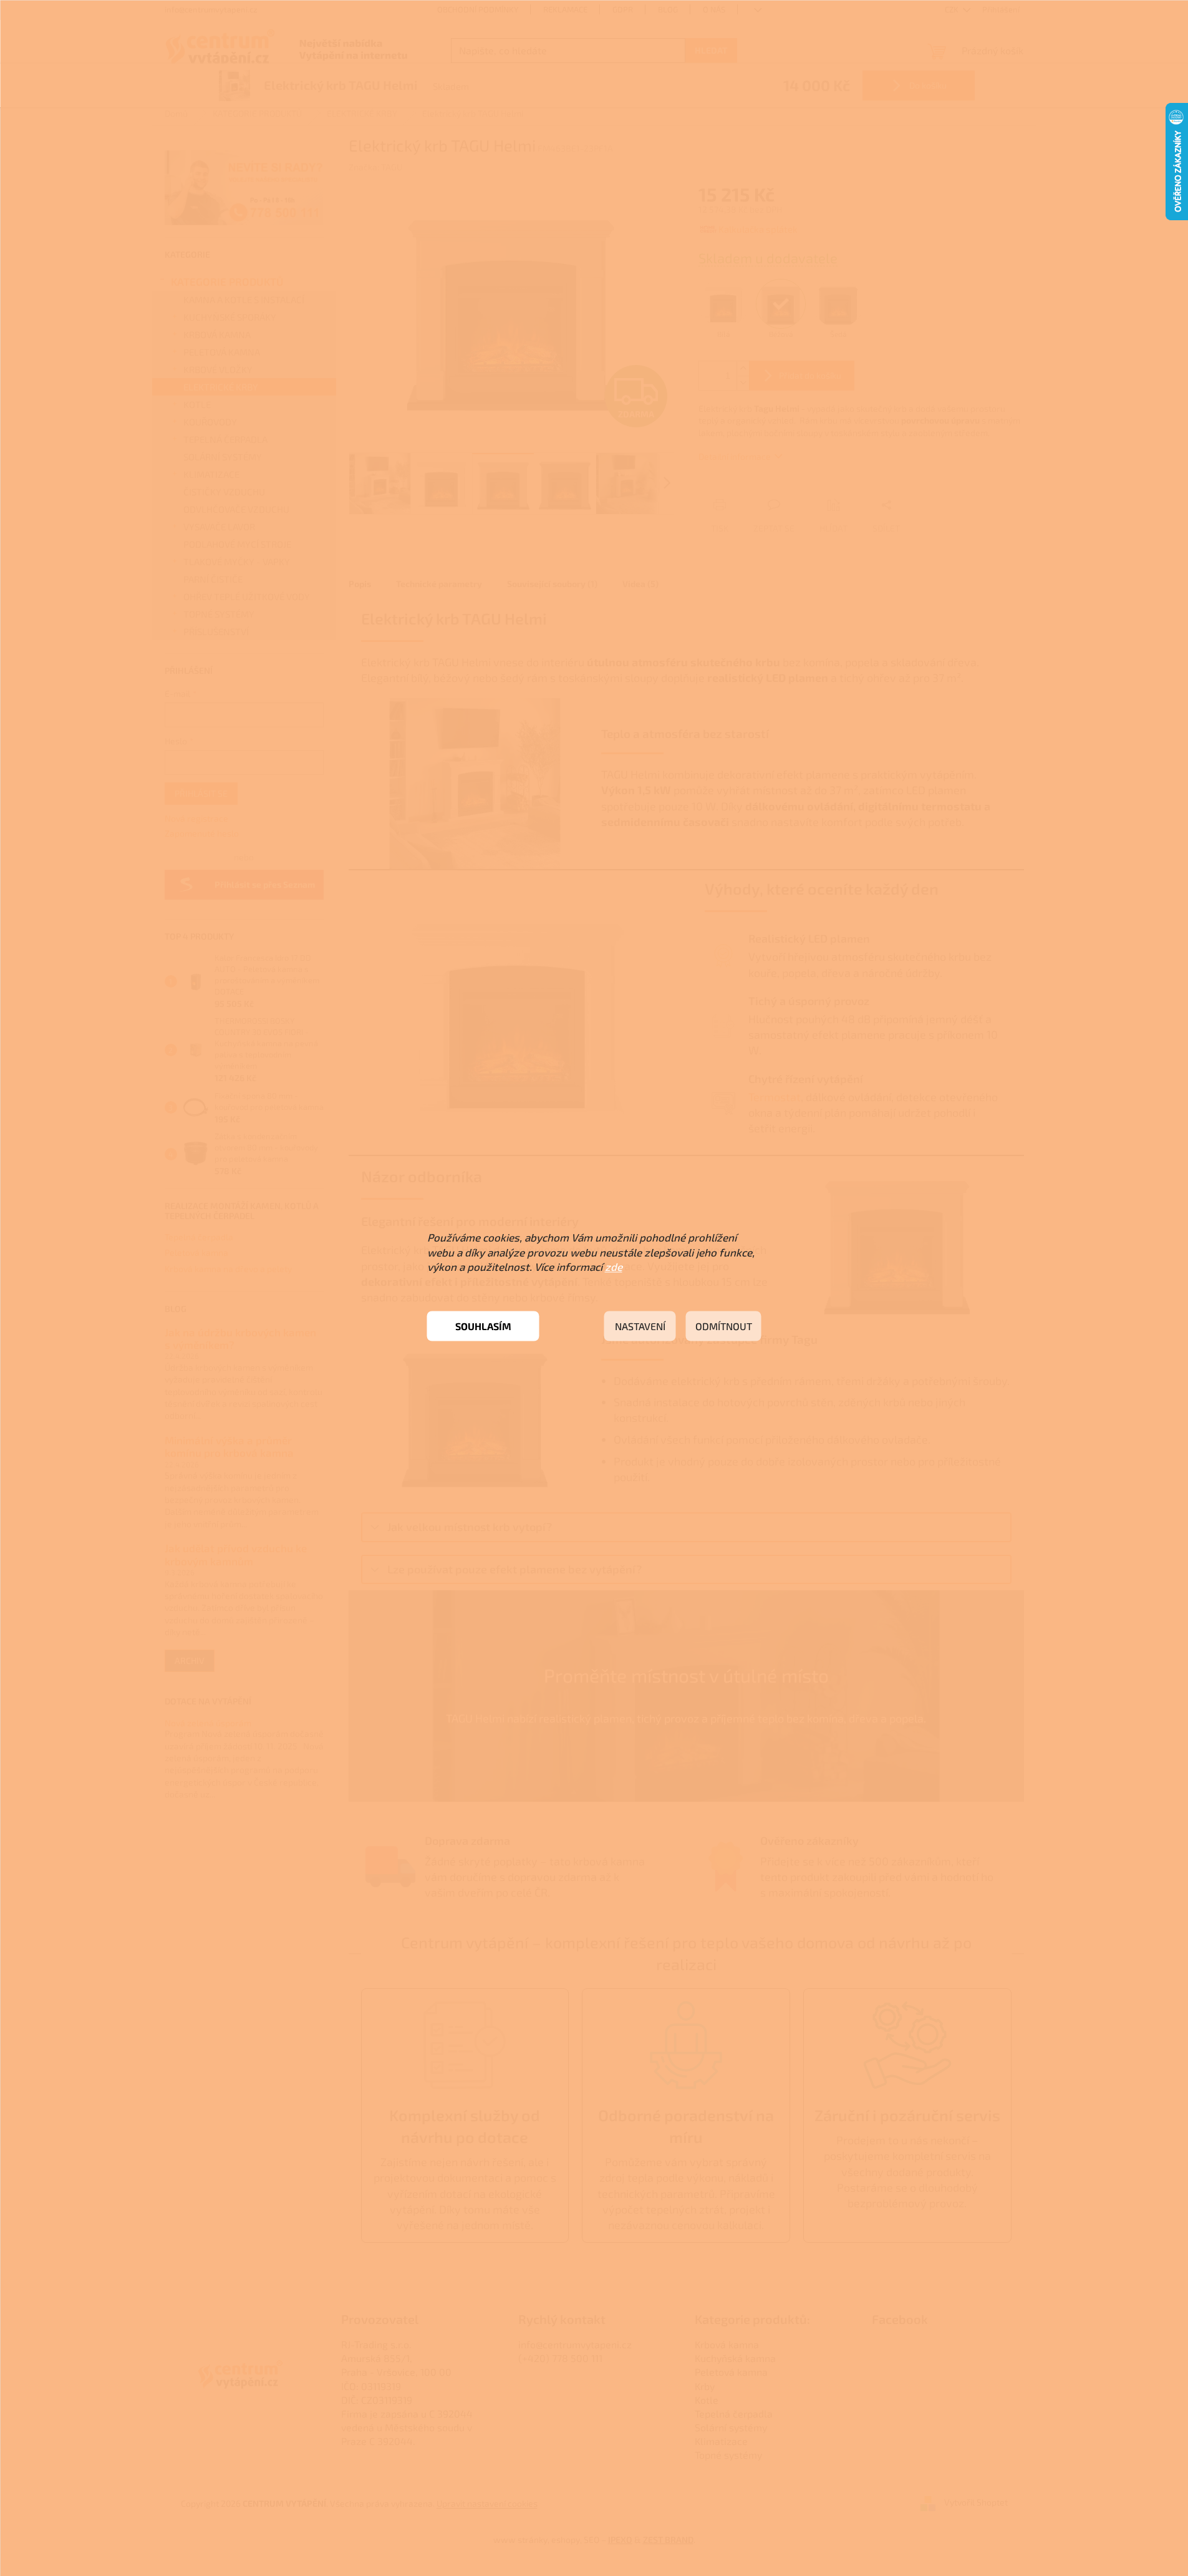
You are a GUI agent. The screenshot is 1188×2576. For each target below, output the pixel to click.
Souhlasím (483, 1326)
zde (614, 1266)
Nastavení (640, 1326)
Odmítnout (724, 1326)
